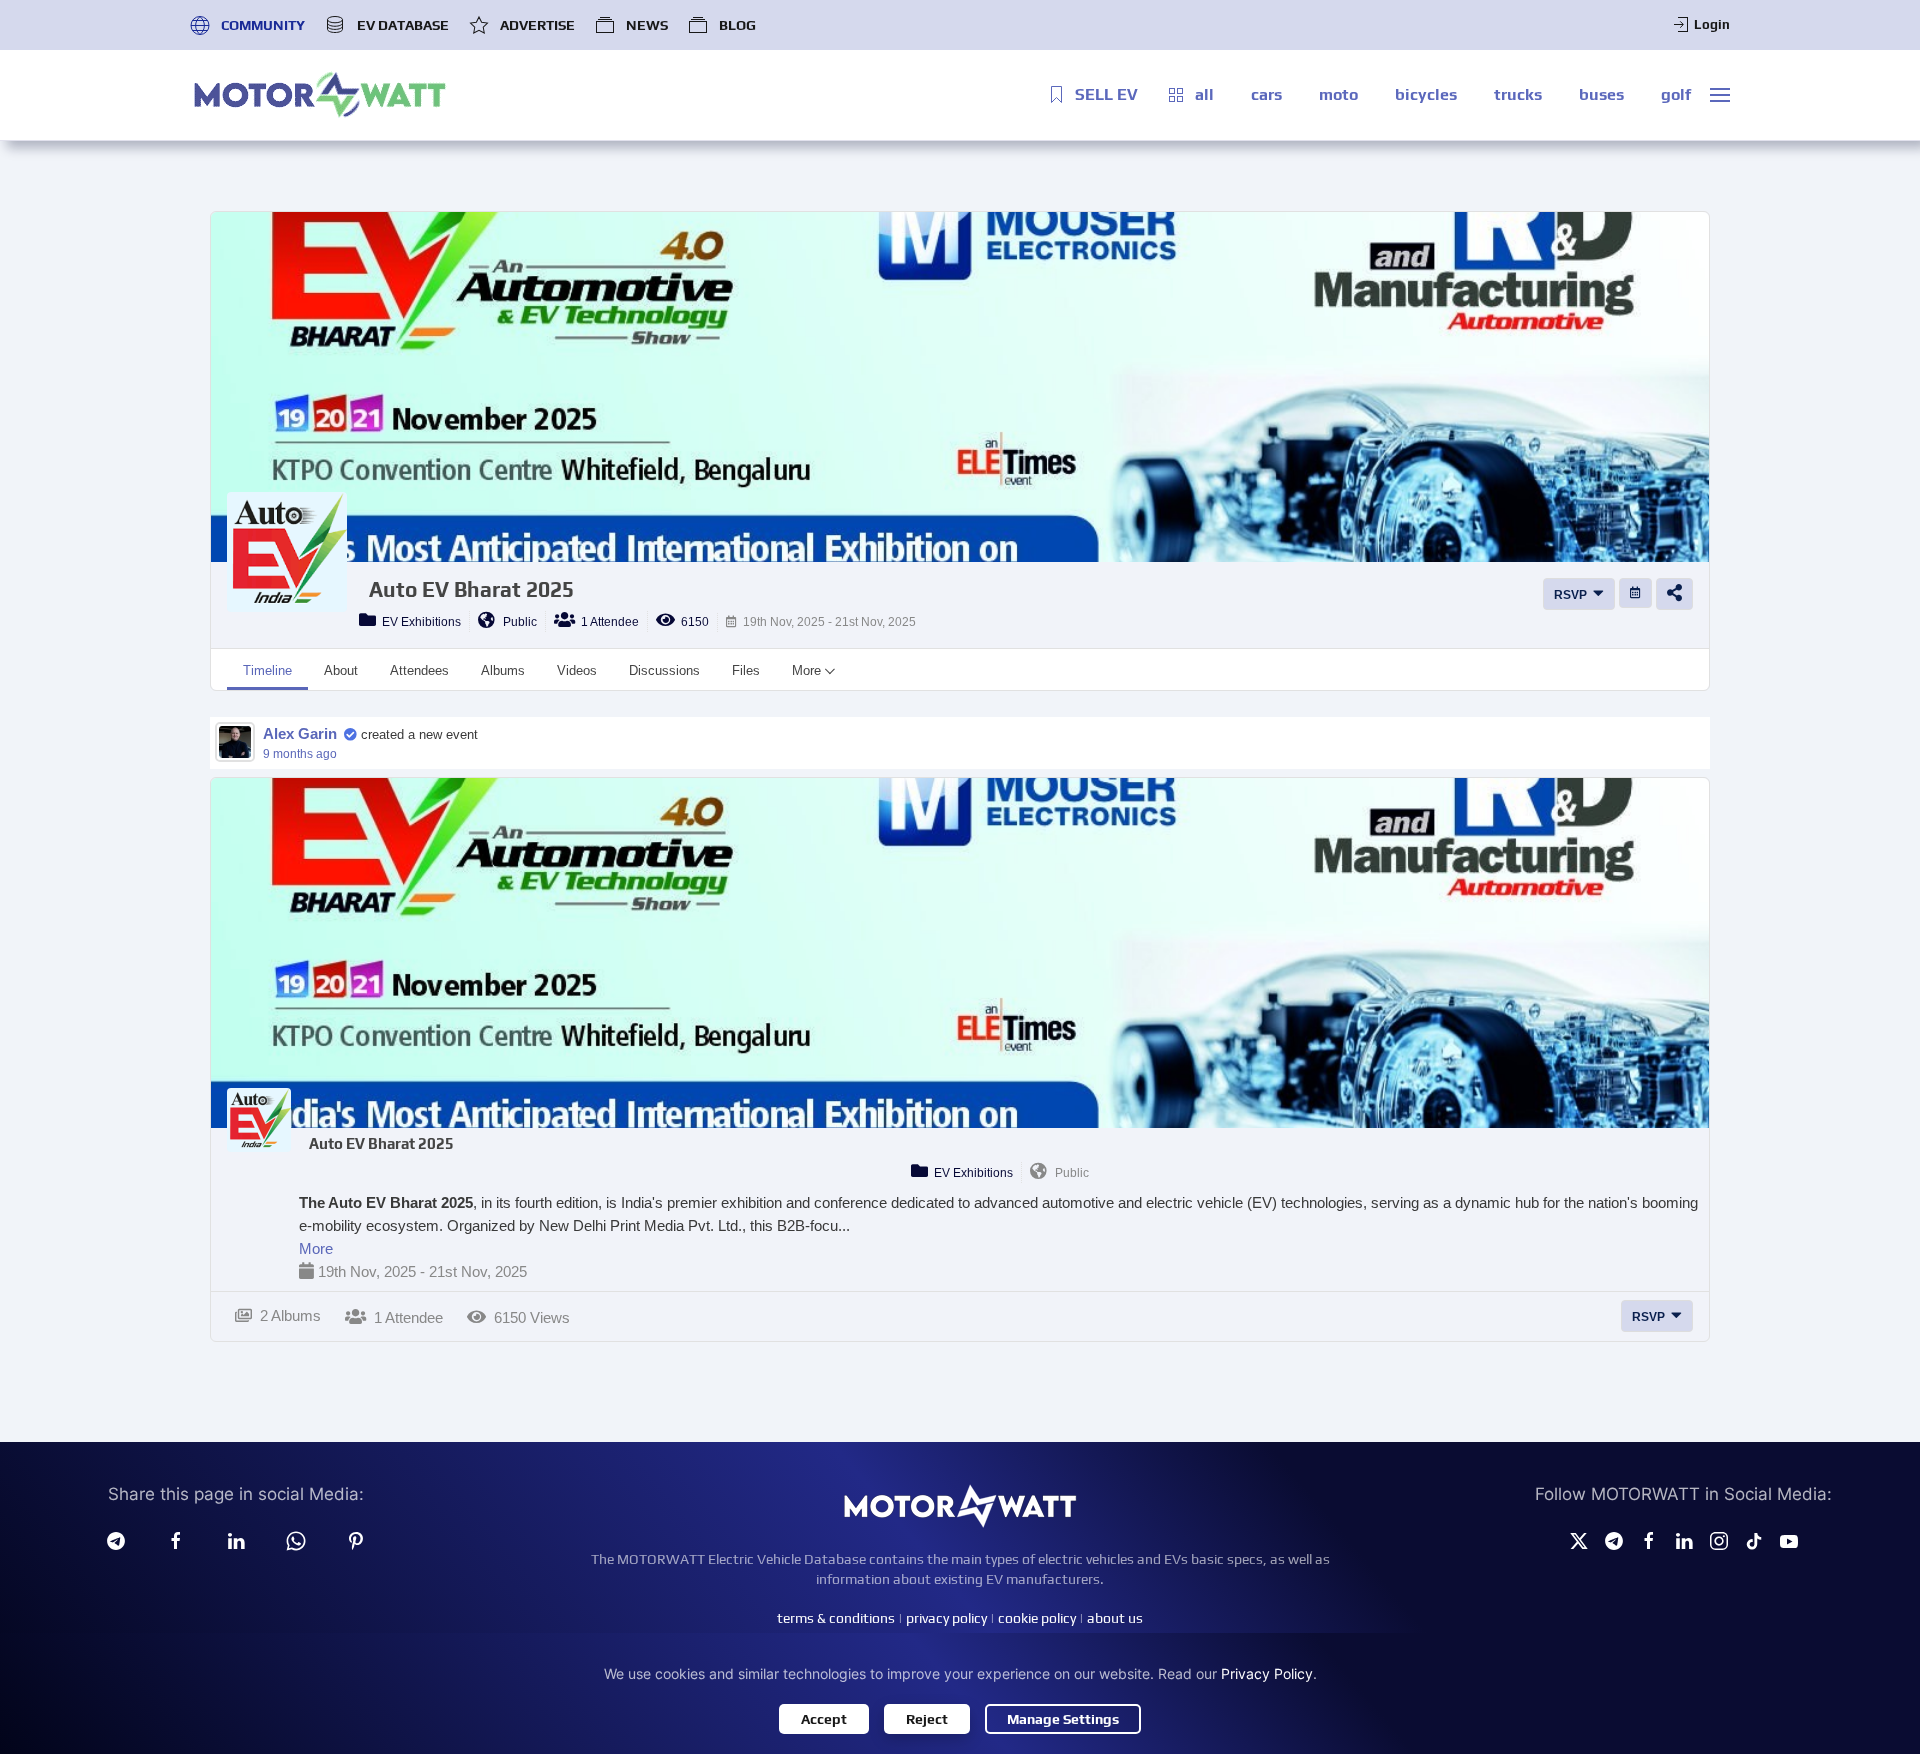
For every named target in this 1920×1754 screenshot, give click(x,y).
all (1204, 94)
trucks (1518, 94)
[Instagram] (1719, 1540)
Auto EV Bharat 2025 (471, 589)
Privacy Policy (1267, 1673)
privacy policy (946, 1618)
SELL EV (1106, 94)
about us (1115, 1618)
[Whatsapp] (296, 1540)
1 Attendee (607, 622)
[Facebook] (1649, 1540)
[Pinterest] (356, 1540)
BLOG (737, 25)
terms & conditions (836, 1618)
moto (1338, 94)
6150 (692, 622)
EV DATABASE (402, 25)
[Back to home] (320, 95)
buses (1601, 94)
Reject (927, 1719)
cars (1266, 94)
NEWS (647, 25)
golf (1676, 94)
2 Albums (286, 1315)
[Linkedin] (236, 1540)
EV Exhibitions (418, 622)
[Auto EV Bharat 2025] (259, 1120)
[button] (1720, 95)
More (316, 1248)
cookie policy (1037, 1618)
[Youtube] (1789, 1540)
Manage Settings (1063, 1719)
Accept (824, 1719)
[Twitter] (1579, 1540)
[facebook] (176, 1540)
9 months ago (300, 754)
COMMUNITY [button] (263, 25)
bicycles (1426, 94)
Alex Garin (300, 733)
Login (1712, 24)
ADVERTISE (537, 25)
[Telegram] (116, 1540)
